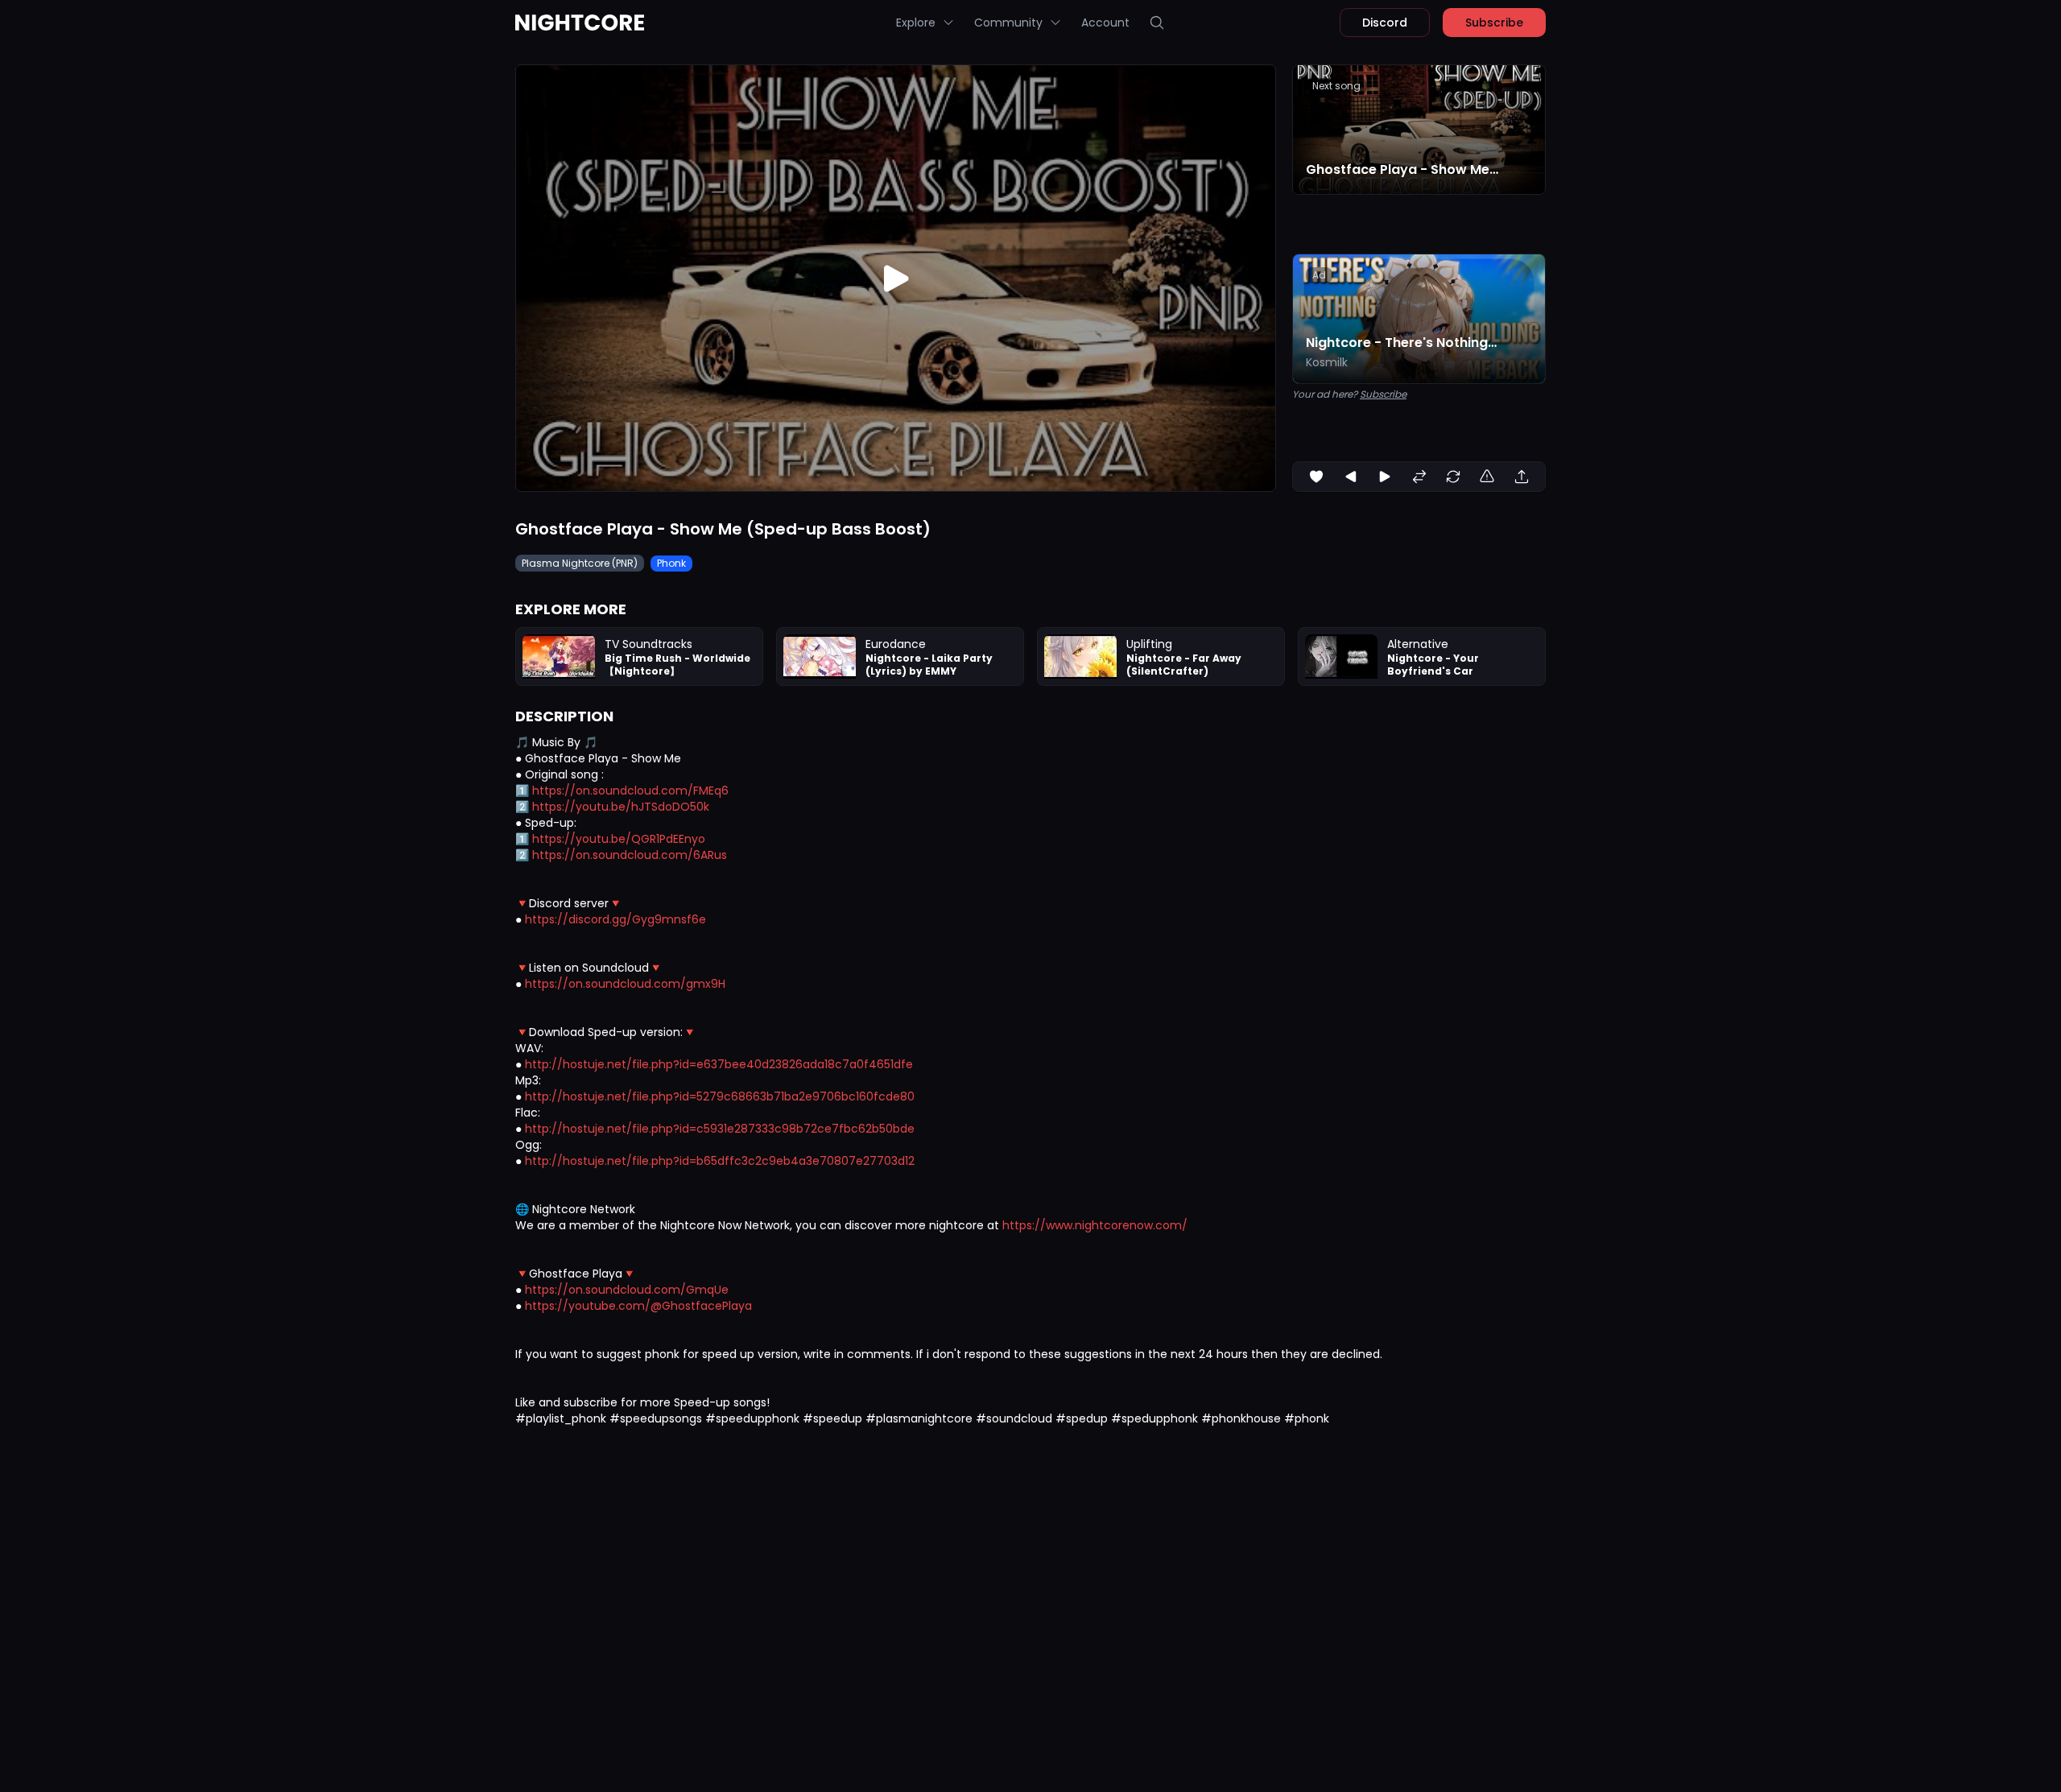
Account (1105, 23)
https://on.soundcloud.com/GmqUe (627, 1290)
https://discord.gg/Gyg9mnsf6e (615, 919)
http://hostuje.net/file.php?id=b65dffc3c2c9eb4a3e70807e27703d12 (720, 1161)
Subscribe (1494, 23)
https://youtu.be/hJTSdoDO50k (621, 807)
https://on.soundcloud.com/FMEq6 (630, 791)
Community (1008, 23)
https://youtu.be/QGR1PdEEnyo (619, 839)
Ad (1319, 275)
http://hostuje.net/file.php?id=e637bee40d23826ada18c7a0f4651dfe (719, 1064)
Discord (1385, 23)
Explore (916, 23)
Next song (1336, 86)
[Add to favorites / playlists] (1316, 477)
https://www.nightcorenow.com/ (1095, 1225)
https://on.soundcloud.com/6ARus (630, 855)
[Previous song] (1351, 477)
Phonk (671, 563)
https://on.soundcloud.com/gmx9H (625, 984)
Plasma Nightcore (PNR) (580, 563)
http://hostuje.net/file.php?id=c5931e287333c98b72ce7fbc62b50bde (720, 1129)
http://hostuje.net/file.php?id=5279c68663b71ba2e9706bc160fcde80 (720, 1096)
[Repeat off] (1453, 477)
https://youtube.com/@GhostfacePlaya (638, 1306)
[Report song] (1487, 477)
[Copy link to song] (1522, 477)
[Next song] (1385, 477)
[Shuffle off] (1419, 477)
